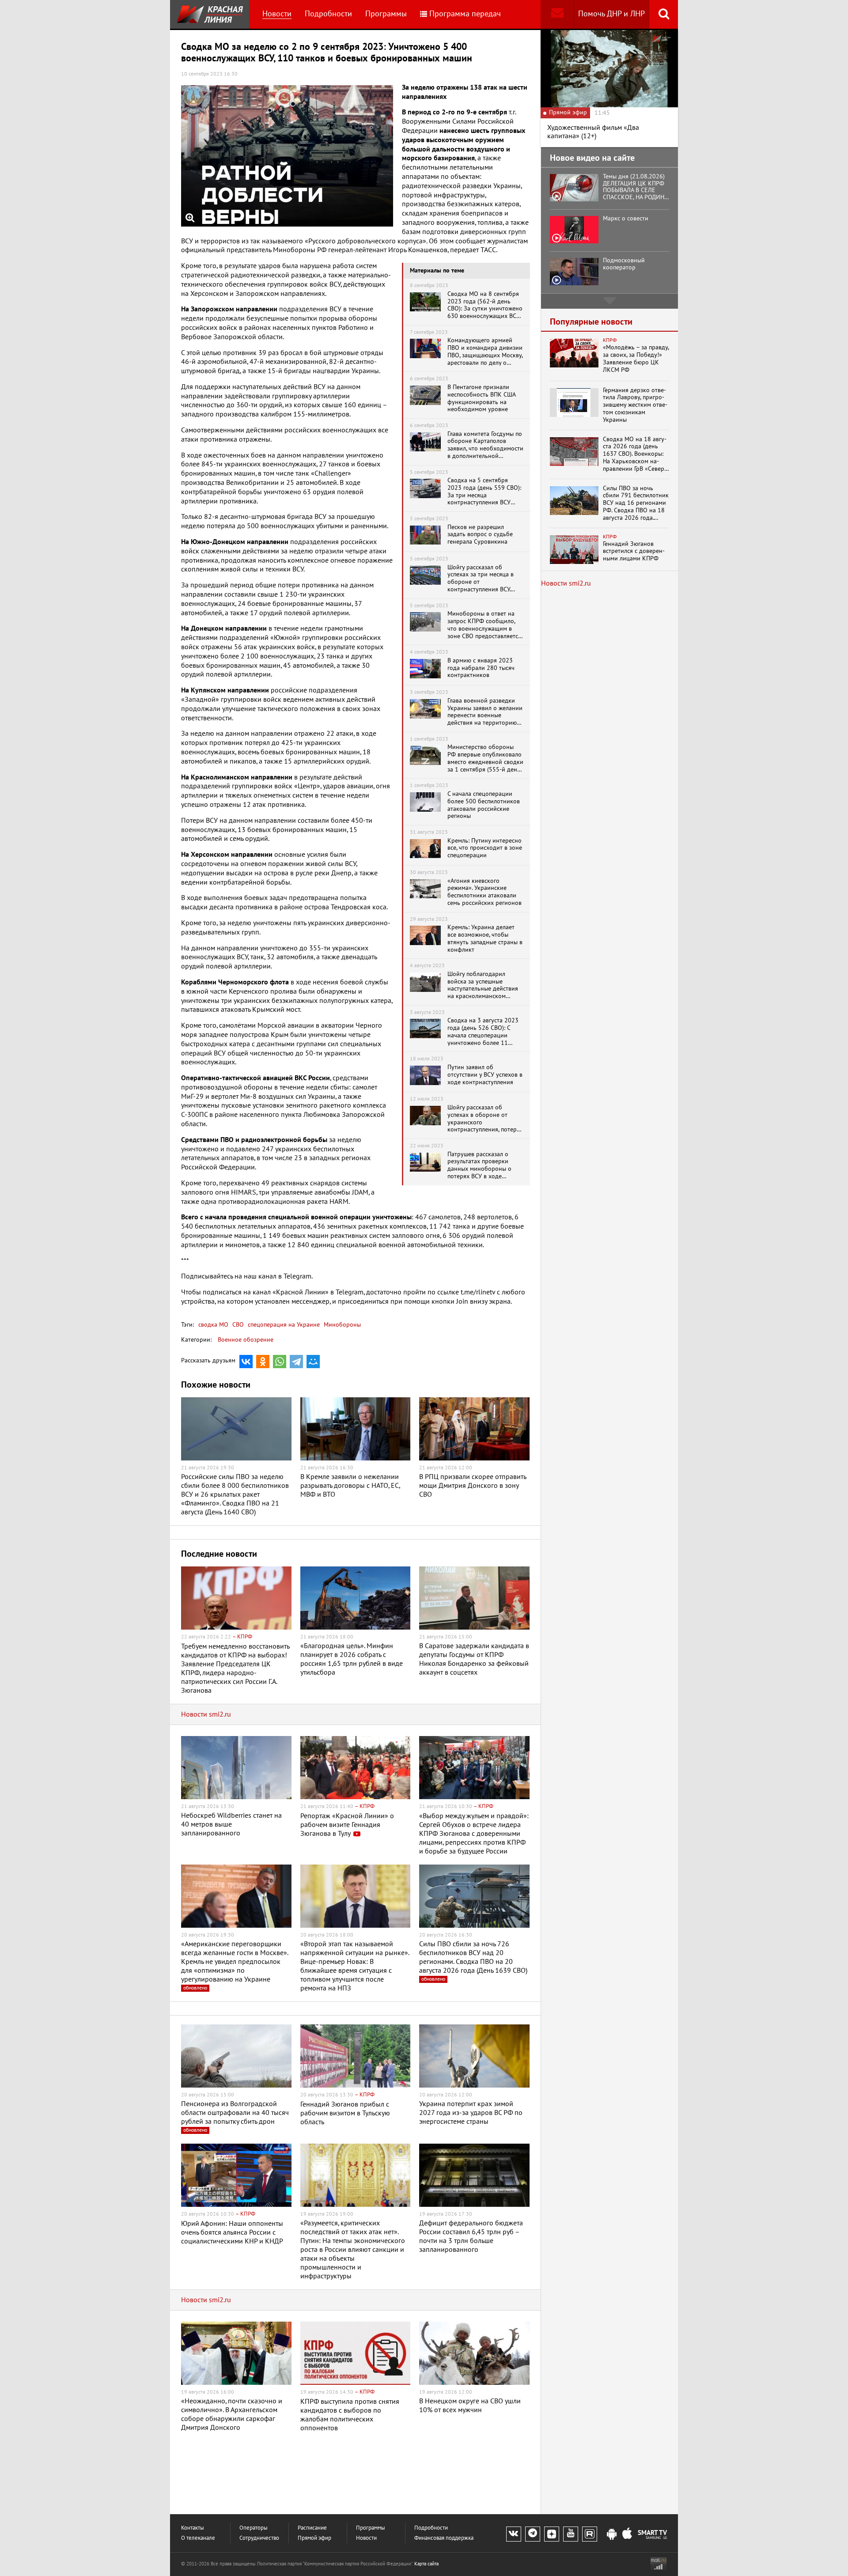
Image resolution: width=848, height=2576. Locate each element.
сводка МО (213, 1325)
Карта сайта (426, 2564)
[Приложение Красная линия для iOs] (627, 2534)
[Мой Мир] (313, 1362)
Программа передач (465, 14)
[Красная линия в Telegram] (533, 2534)
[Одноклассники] (263, 1362)
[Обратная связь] (557, 14)
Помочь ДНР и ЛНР (611, 14)
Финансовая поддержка (444, 2538)
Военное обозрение (246, 1340)
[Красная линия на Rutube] (590, 2534)
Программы (386, 14)
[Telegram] (296, 1362)
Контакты (193, 2528)
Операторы (254, 2528)
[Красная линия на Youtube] (571, 2534)
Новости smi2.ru (206, 1714)
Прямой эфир (314, 2538)
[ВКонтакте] (246, 1362)
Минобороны (341, 1325)
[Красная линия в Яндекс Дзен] (552, 2534)
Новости (277, 14)
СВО (237, 1325)
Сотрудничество (259, 2538)
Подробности (328, 14)
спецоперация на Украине (283, 1325)
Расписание (312, 2528)
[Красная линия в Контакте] (514, 2534)
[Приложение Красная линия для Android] (612, 2534)
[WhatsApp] (280, 1362)
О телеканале (198, 2538)
